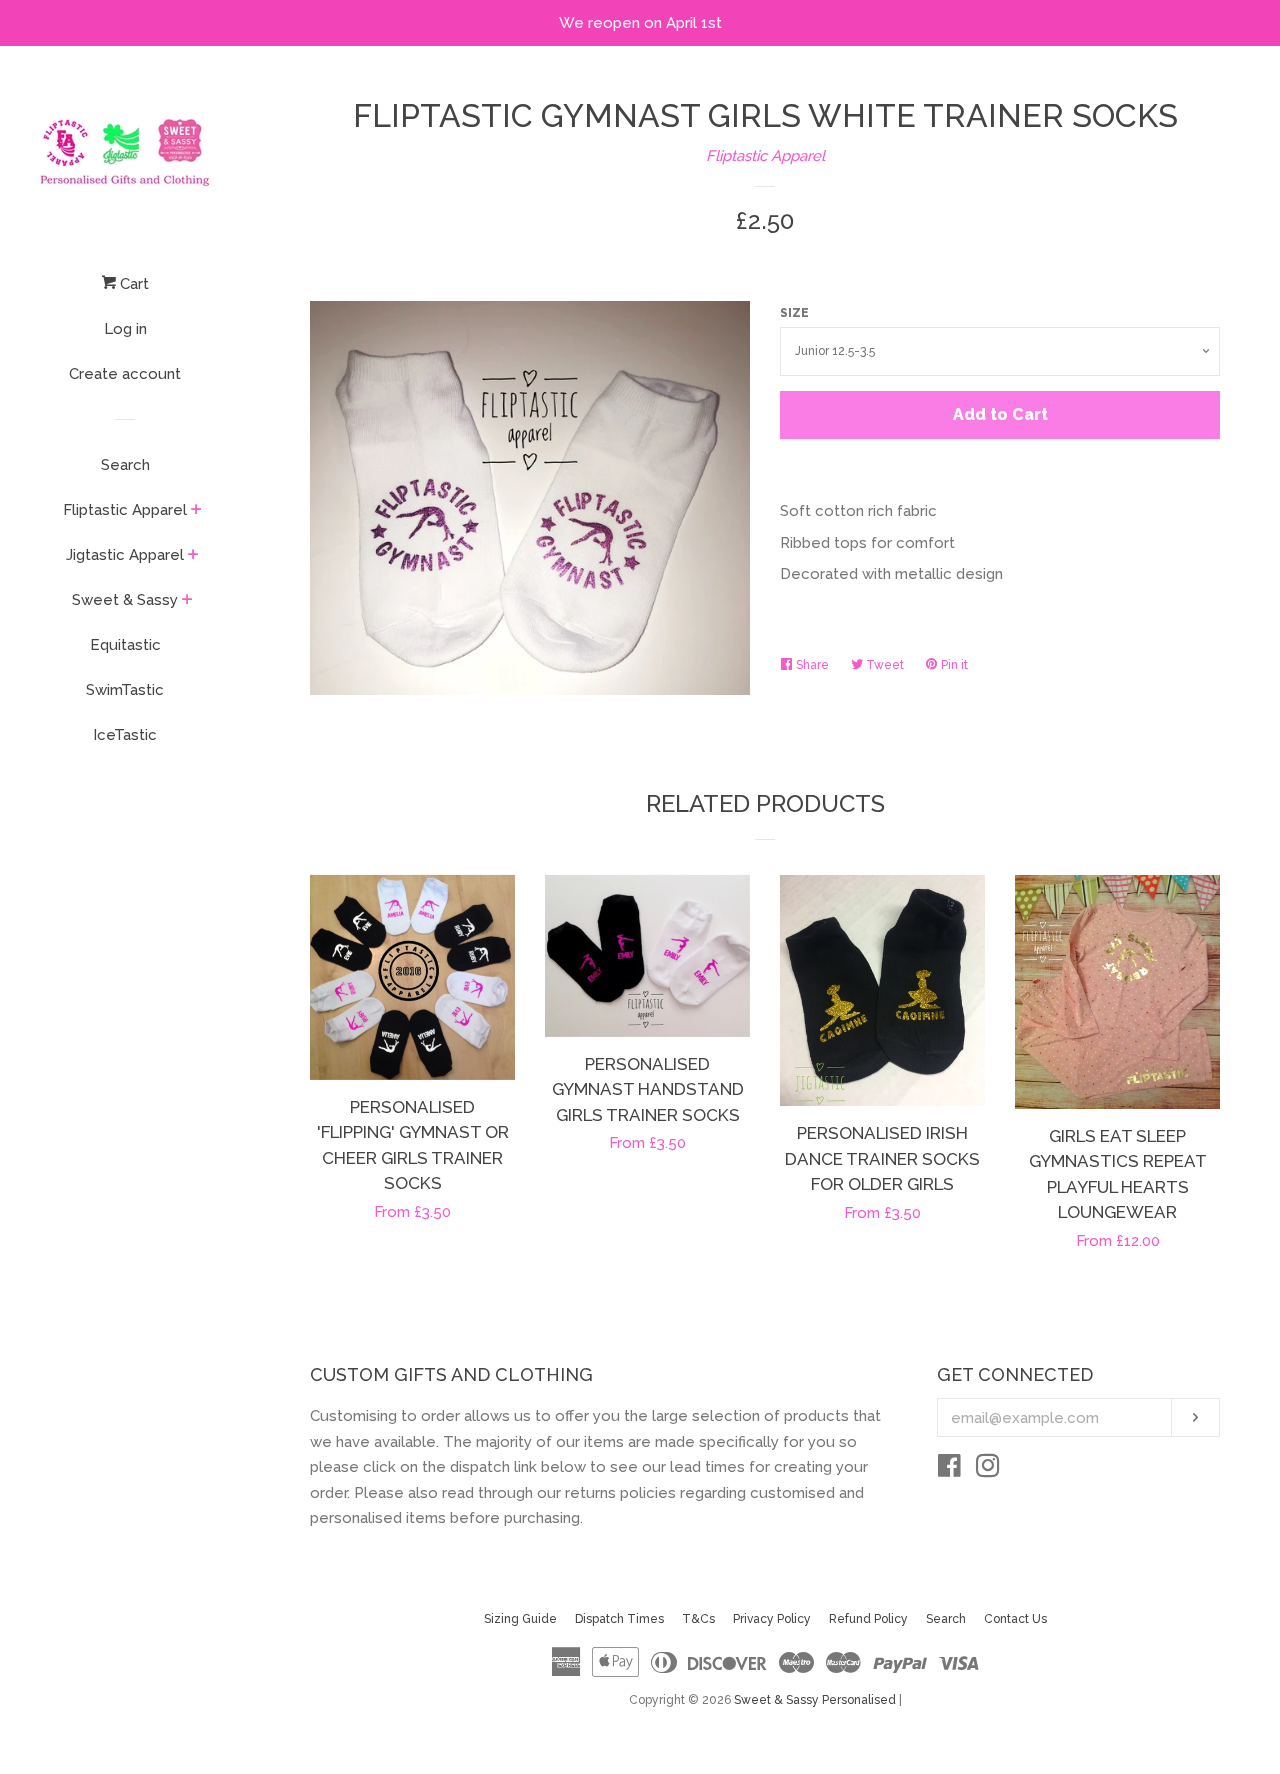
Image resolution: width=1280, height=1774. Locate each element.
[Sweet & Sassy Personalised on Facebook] (949, 1470)
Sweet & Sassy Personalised (815, 1700)
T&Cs (698, 1619)
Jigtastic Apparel (125, 555)
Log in (125, 329)
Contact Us (1015, 1619)
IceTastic (125, 735)
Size (794, 313)
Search (125, 465)
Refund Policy (868, 1619)
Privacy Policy (772, 1619)
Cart (132, 284)
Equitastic (125, 645)
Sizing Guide (520, 1619)
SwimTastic (125, 690)
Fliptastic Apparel (125, 510)
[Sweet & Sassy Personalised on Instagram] (988, 1470)
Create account (125, 374)
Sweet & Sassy (125, 600)
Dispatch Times (619, 1619)
